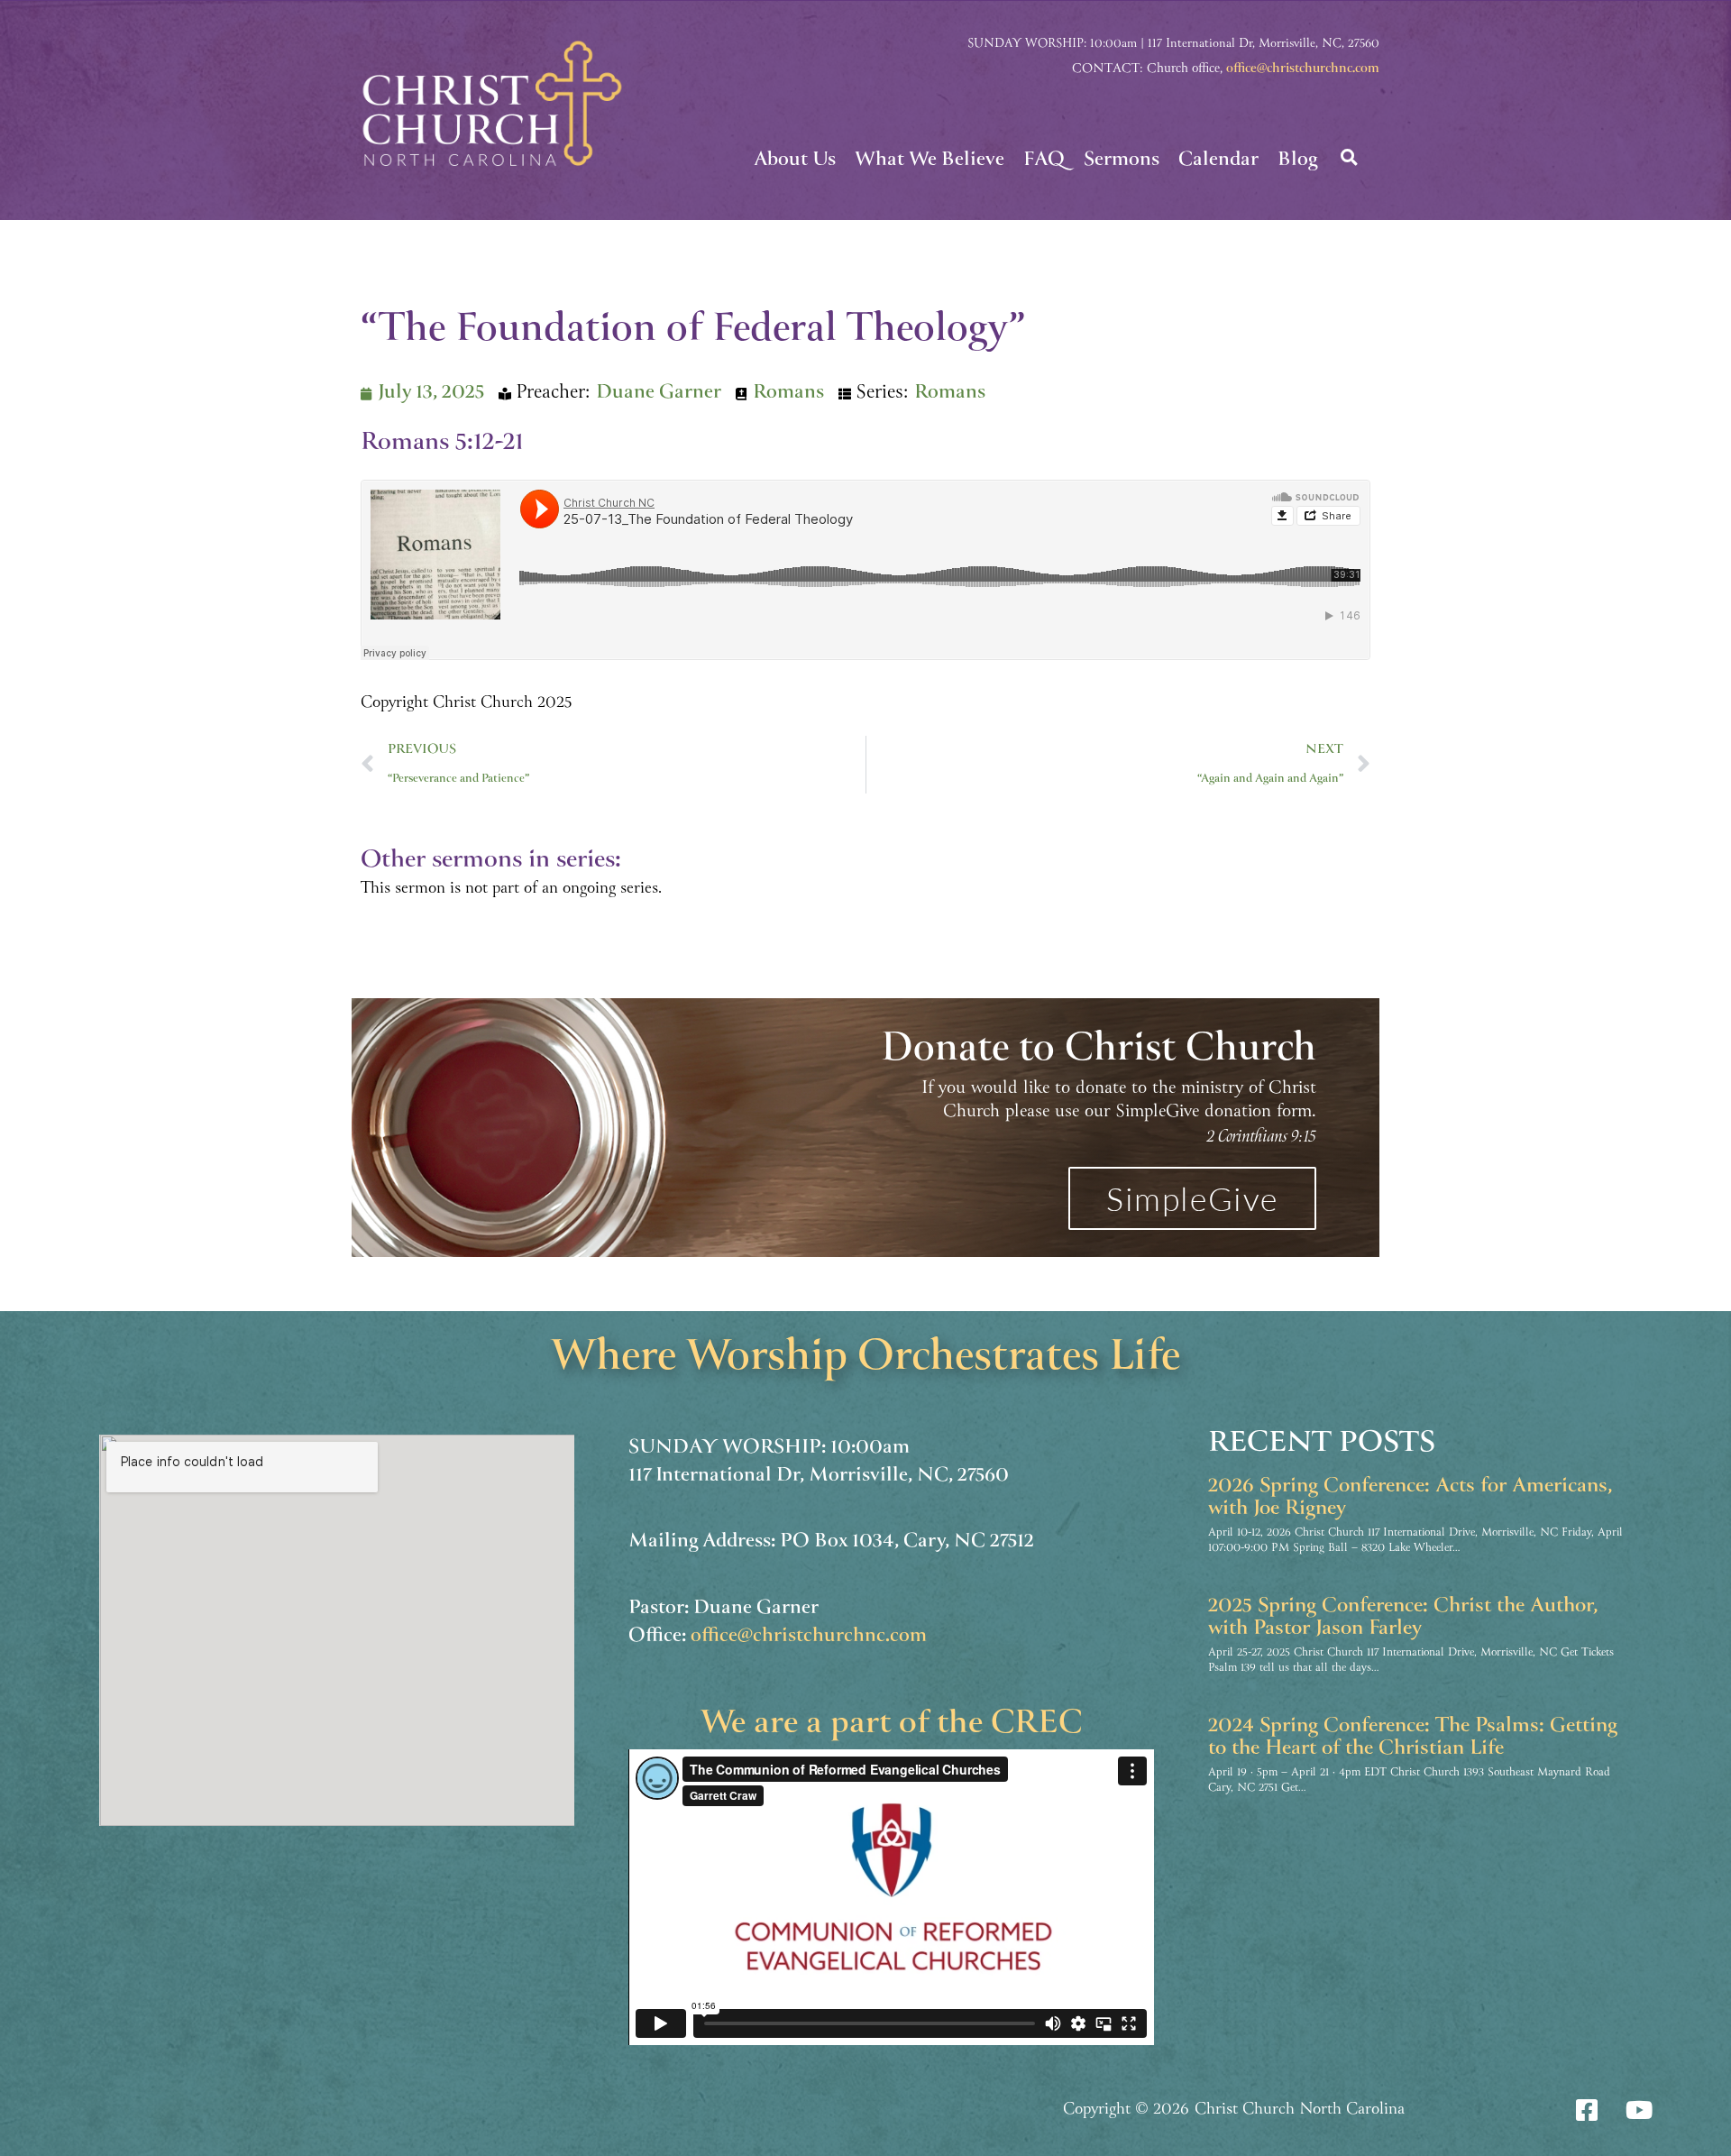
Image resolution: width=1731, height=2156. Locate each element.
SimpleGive (1192, 1198)
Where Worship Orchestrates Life (866, 1359)
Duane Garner (659, 394)
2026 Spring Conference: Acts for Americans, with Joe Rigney (1410, 1498)
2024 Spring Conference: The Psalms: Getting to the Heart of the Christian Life (1413, 1738)
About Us (795, 161)
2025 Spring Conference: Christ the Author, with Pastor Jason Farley (1403, 1618)
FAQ (1044, 161)
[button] (1349, 156)
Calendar (1218, 161)
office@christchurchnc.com (1303, 69)
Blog (1297, 161)
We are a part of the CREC (891, 1725)
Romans (788, 394)
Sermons (1122, 161)
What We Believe (930, 161)
